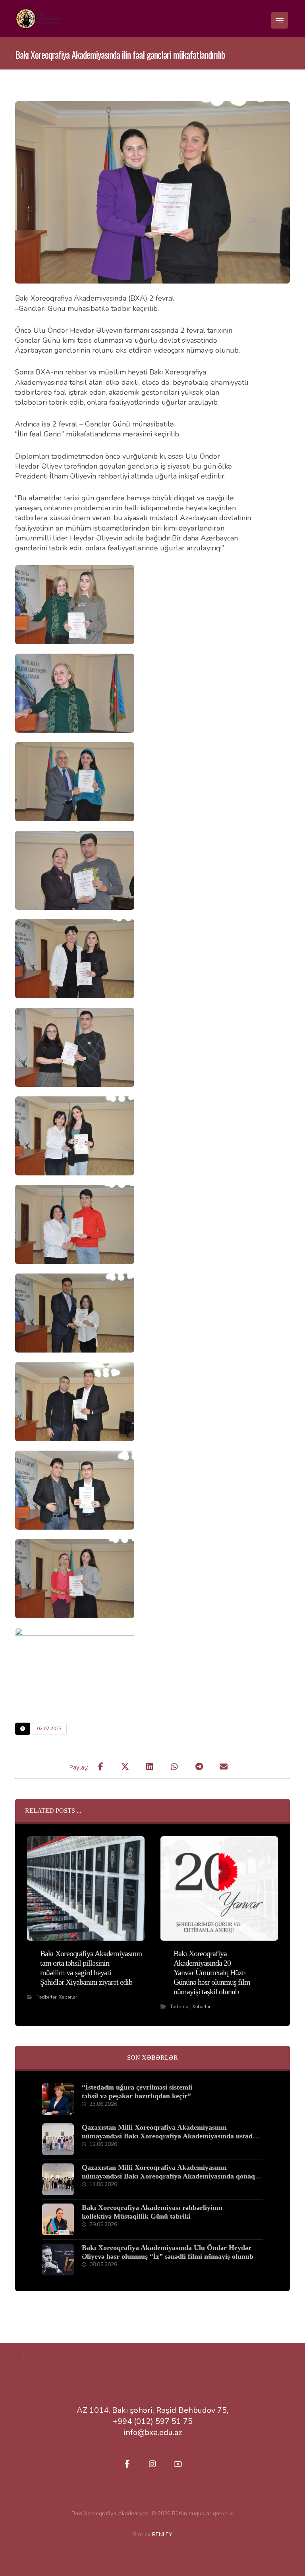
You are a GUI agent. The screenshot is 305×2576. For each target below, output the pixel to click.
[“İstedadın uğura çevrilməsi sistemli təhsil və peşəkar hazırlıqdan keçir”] (58, 2099)
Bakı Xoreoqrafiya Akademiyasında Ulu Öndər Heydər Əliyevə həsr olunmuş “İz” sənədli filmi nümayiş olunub (168, 2252)
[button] (280, 20)
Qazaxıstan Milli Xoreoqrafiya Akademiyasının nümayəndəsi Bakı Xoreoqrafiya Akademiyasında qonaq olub (168, 2176)
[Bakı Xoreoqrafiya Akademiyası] (39, 19)
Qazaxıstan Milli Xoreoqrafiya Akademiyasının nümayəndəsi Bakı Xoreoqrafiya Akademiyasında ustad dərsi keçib (167, 2136)
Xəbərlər (68, 1997)
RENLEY (162, 2535)
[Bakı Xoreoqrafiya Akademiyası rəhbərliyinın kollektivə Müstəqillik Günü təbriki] (58, 2219)
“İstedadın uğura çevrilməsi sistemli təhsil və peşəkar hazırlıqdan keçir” (137, 2092)
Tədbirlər (46, 1997)
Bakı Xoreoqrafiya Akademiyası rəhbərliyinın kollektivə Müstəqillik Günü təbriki (152, 2212)
